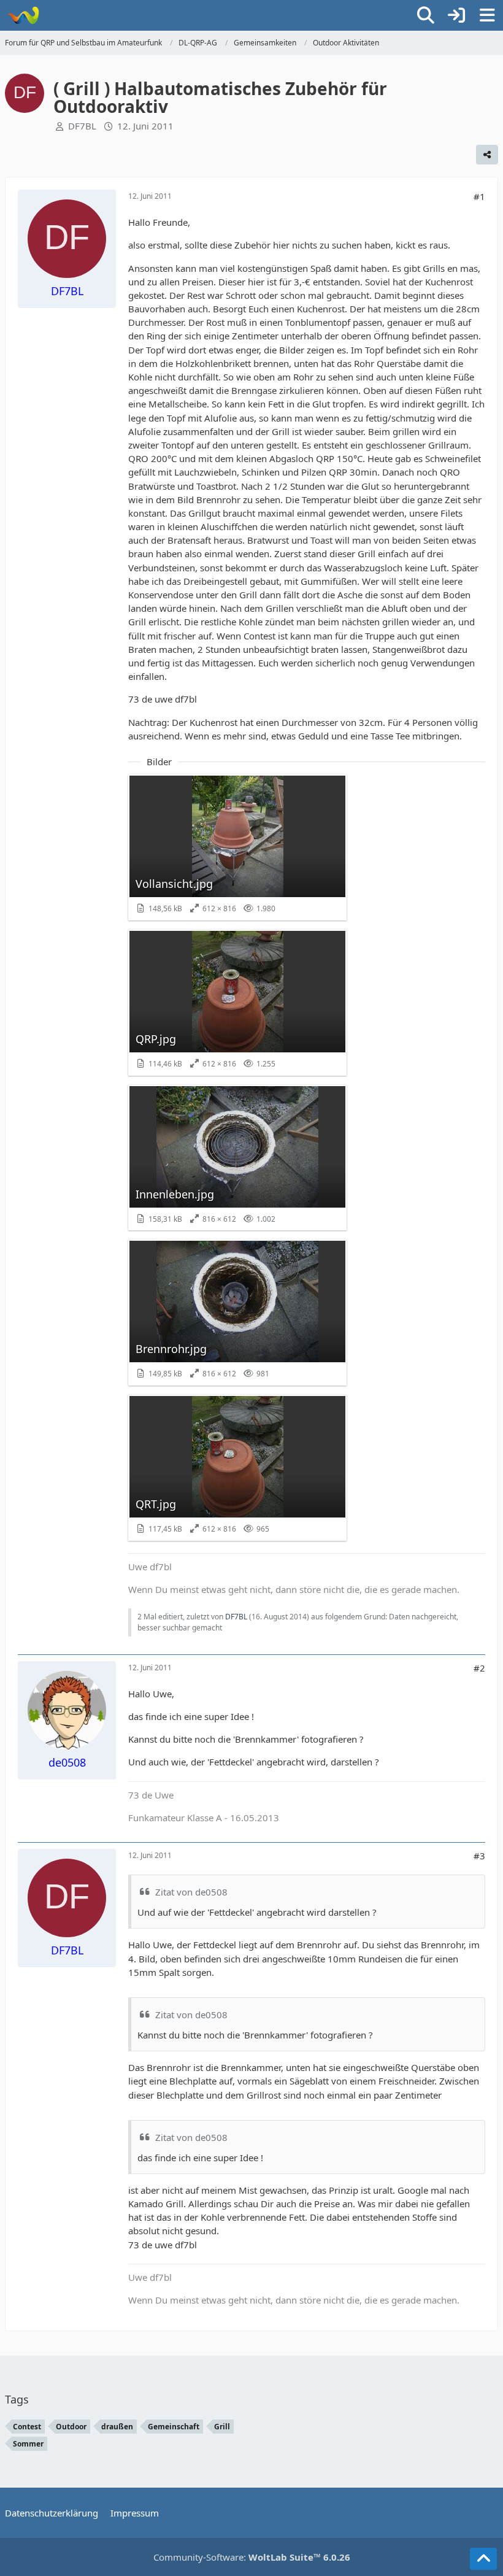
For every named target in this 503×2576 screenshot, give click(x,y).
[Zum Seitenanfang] (483, 2559)
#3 (479, 1856)
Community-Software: (252, 2557)
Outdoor (71, 2427)
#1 (479, 196)
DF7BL (82, 126)
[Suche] (426, 15)
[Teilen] (487, 155)
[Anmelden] (456, 15)
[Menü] (487, 15)
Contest (27, 2427)
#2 (479, 1668)
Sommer (28, 2444)
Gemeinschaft (174, 2427)
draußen (117, 2427)
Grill (222, 2427)
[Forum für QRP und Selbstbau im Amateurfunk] (23, 15)
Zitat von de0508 (191, 1892)
